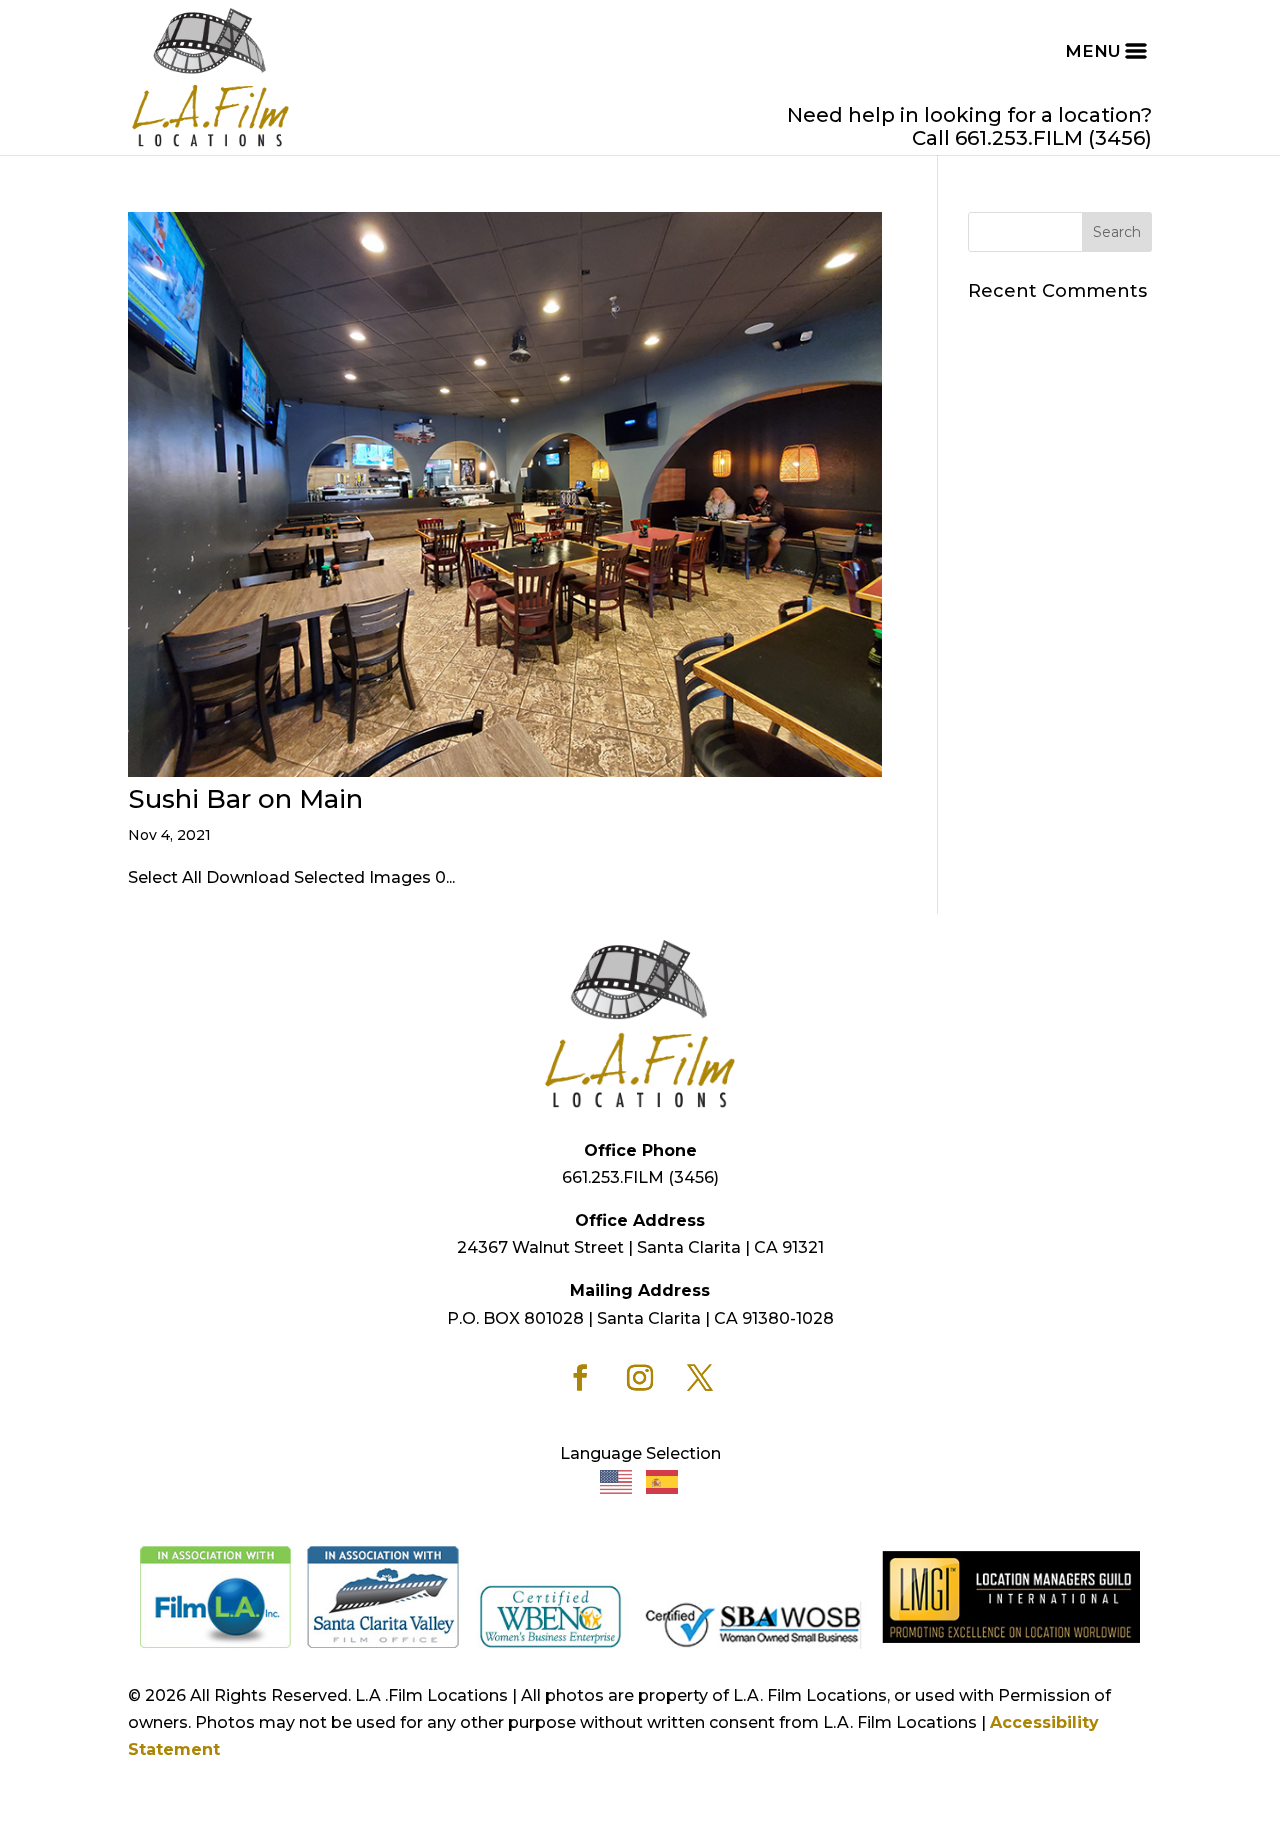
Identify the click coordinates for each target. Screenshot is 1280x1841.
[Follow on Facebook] (580, 1378)
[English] (617, 1480)
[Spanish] (663, 1480)
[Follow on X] (700, 1378)
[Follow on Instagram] (640, 1378)
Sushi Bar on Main (245, 799)
